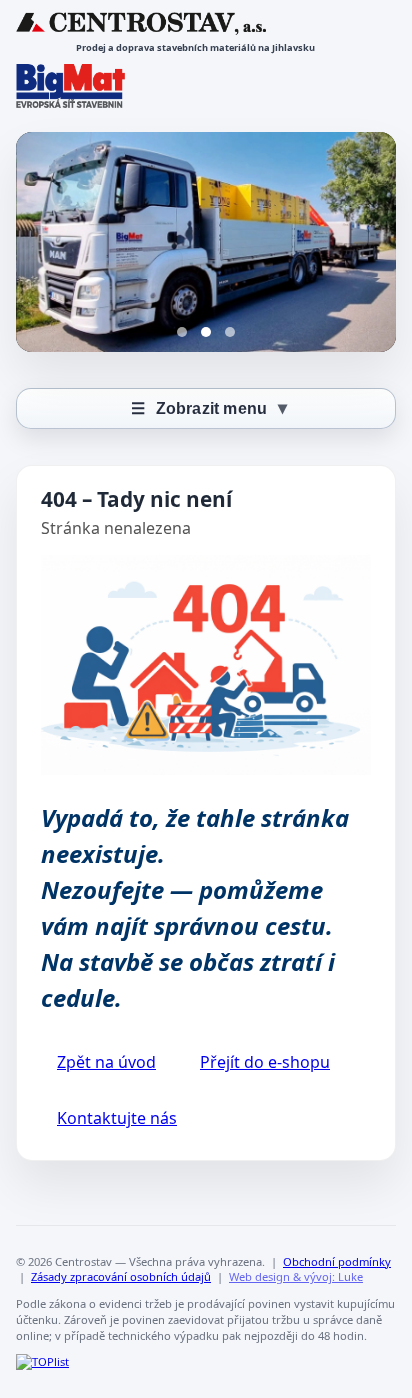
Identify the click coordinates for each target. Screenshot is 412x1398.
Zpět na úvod (106, 1062)
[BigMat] (70, 86)
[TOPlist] (42, 1361)
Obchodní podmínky (337, 1261)
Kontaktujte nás (117, 1118)
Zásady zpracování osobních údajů (121, 1276)
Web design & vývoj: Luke (296, 1276)
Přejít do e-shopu (265, 1062)
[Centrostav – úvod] (141, 23)
